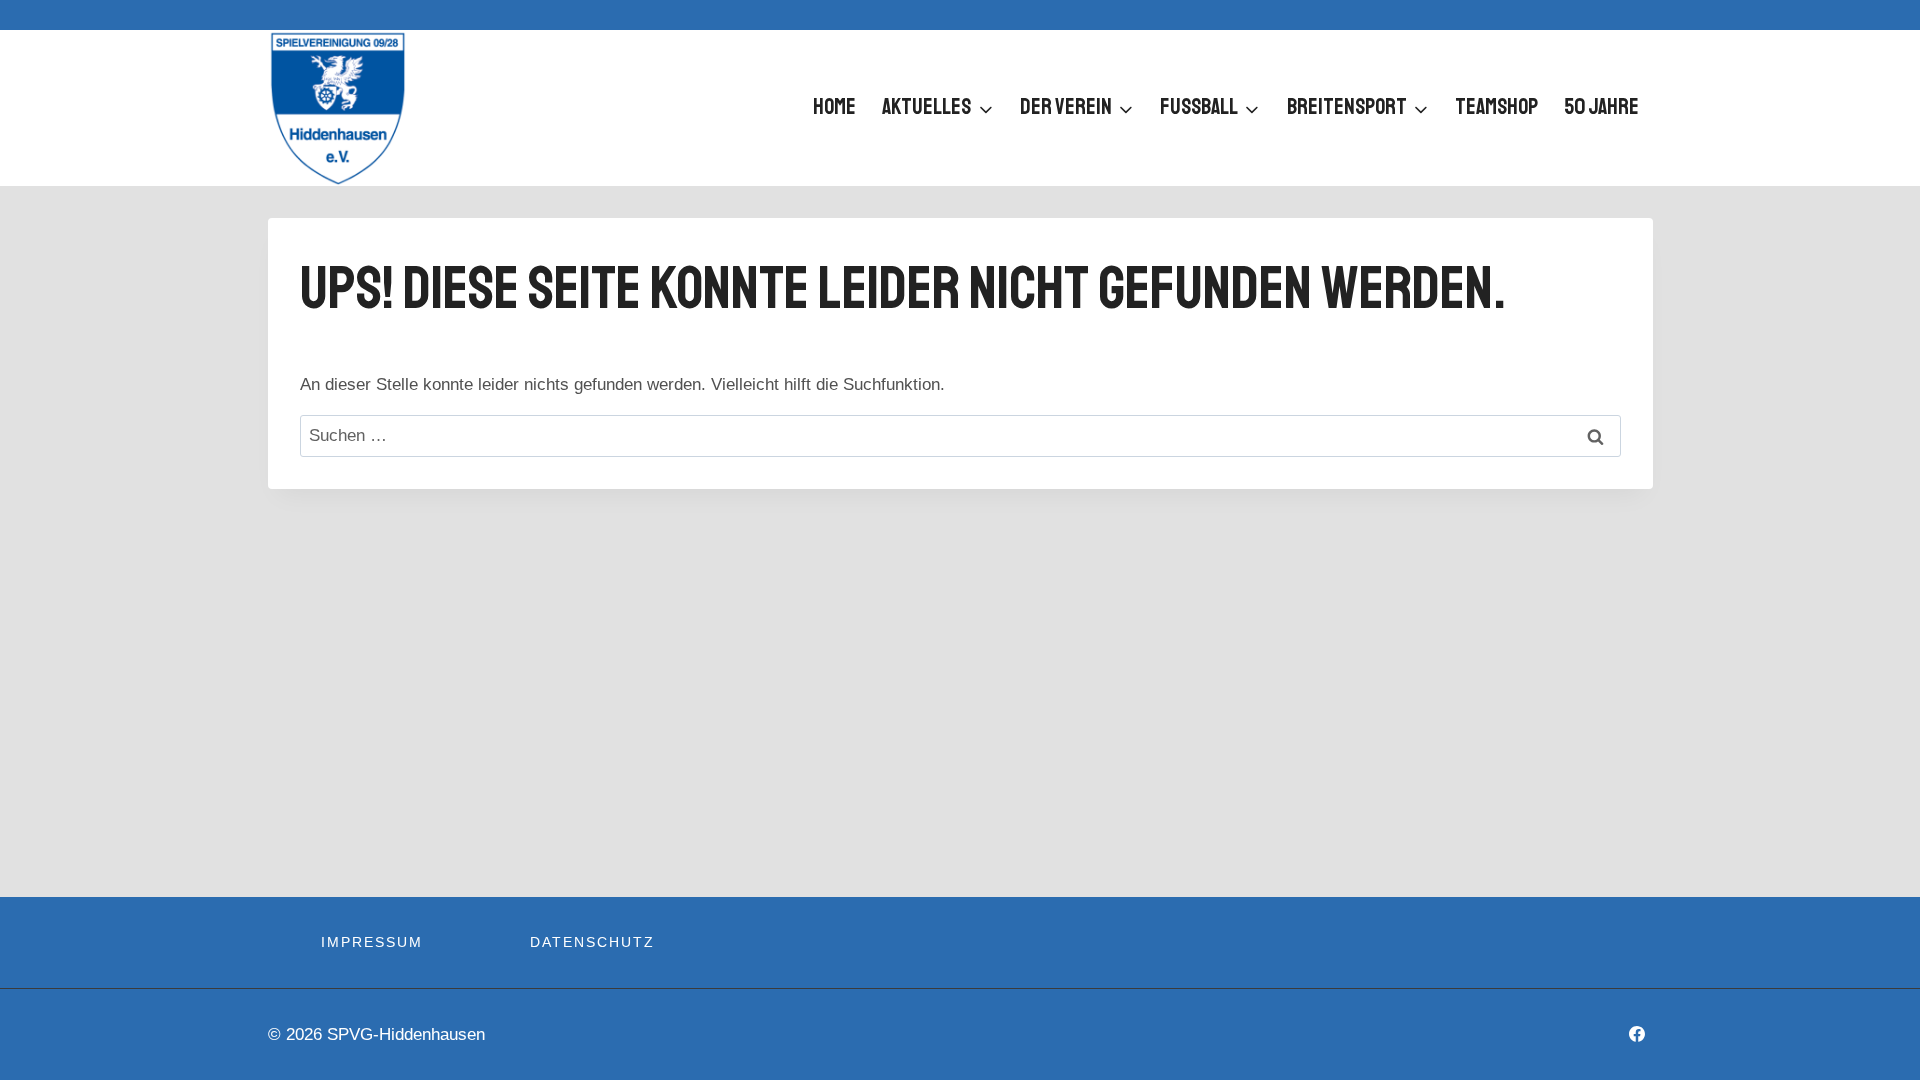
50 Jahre (1601, 107)
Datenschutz (592, 942)
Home (834, 107)
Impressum (372, 942)
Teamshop (1496, 107)
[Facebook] (1637, 1034)
